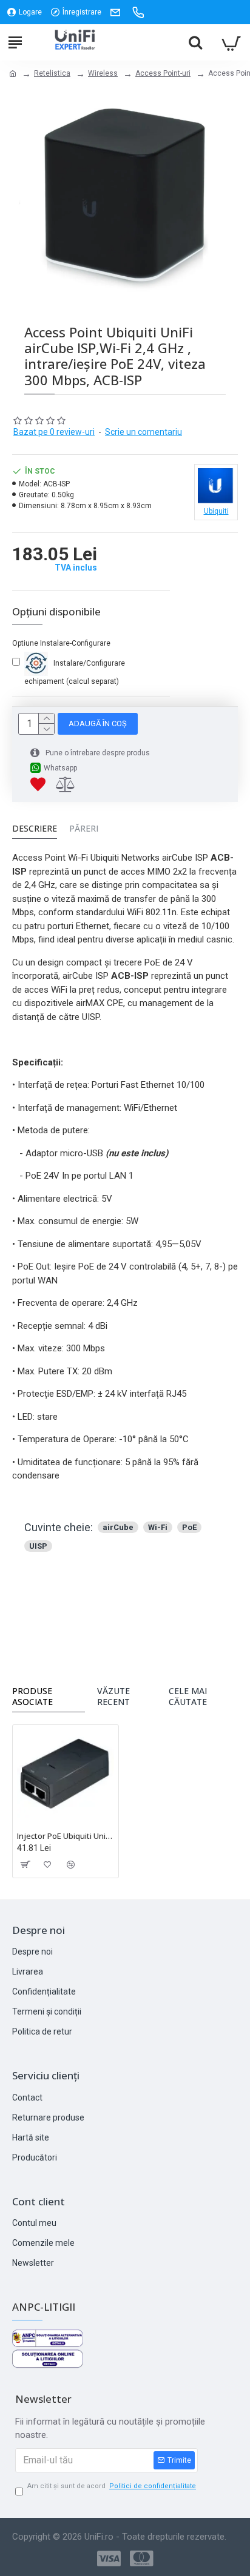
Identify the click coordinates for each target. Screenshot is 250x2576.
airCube (118, 1527)
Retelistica (52, 73)
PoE (189, 1527)
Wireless (103, 73)
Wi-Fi (158, 1527)
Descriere (35, 829)
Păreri (84, 829)
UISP (38, 1546)
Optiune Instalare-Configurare (61, 643)
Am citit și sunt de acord (112, 2486)
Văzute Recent (113, 1697)
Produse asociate (32, 1697)
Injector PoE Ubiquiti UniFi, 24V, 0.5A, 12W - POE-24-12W (66, 1836)
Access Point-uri (163, 73)
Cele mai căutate (188, 1697)
